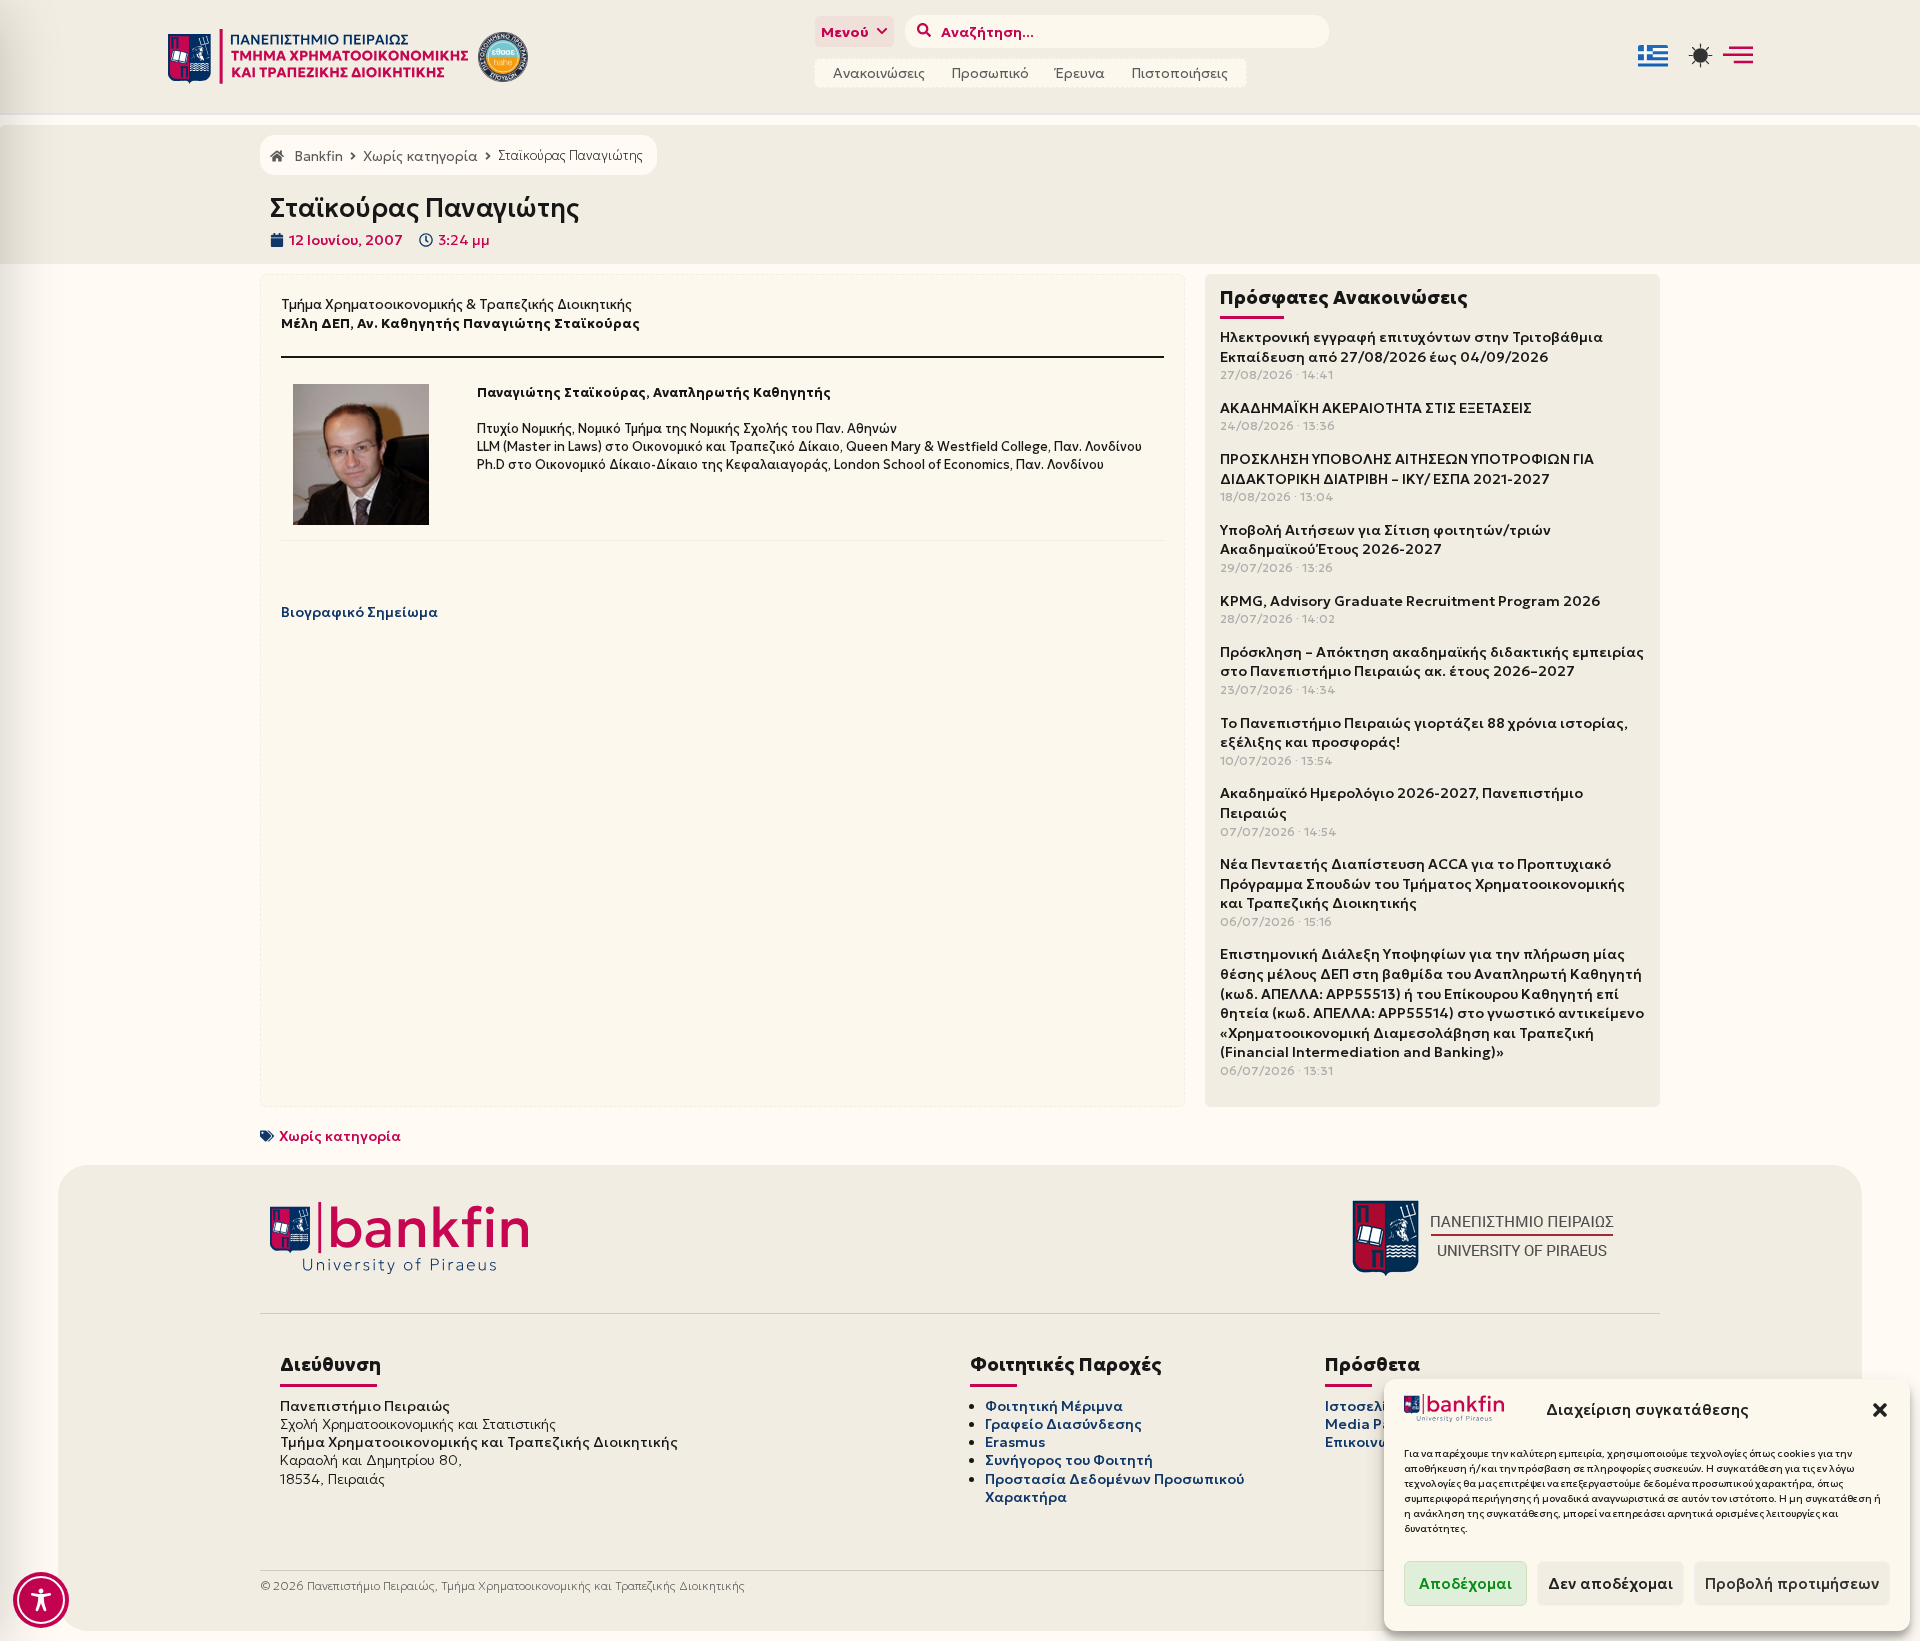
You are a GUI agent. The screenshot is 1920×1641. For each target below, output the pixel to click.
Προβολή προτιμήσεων (1792, 1583)
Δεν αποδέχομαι (1610, 1583)
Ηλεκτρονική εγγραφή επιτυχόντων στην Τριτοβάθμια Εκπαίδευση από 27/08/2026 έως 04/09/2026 (1411, 347)
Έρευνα (1080, 73)
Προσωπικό (990, 73)
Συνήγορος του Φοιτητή (1069, 1460)
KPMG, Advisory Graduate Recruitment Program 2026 (1410, 601)
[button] (1880, 1410)
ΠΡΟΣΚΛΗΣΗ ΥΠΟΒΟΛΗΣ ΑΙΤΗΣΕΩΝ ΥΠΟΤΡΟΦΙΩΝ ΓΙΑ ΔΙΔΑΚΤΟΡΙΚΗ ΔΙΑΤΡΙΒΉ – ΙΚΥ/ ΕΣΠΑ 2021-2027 (1407, 469)
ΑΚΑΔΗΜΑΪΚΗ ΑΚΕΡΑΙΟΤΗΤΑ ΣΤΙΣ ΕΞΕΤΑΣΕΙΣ (1376, 408)
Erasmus (1015, 1442)
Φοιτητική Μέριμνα (1054, 1406)
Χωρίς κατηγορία (340, 1136)
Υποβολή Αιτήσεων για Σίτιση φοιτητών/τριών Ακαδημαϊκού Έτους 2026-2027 (1385, 540)
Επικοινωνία (1369, 1442)
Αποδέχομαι (1465, 1583)
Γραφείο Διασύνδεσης (1063, 1424)
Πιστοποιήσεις (1179, 73)
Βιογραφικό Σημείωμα (359, 612)
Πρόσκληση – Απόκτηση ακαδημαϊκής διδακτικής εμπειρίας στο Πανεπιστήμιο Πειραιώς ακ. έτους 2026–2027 (1432, 662)
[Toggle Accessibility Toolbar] (41, 1600)
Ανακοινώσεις (879, 73)
